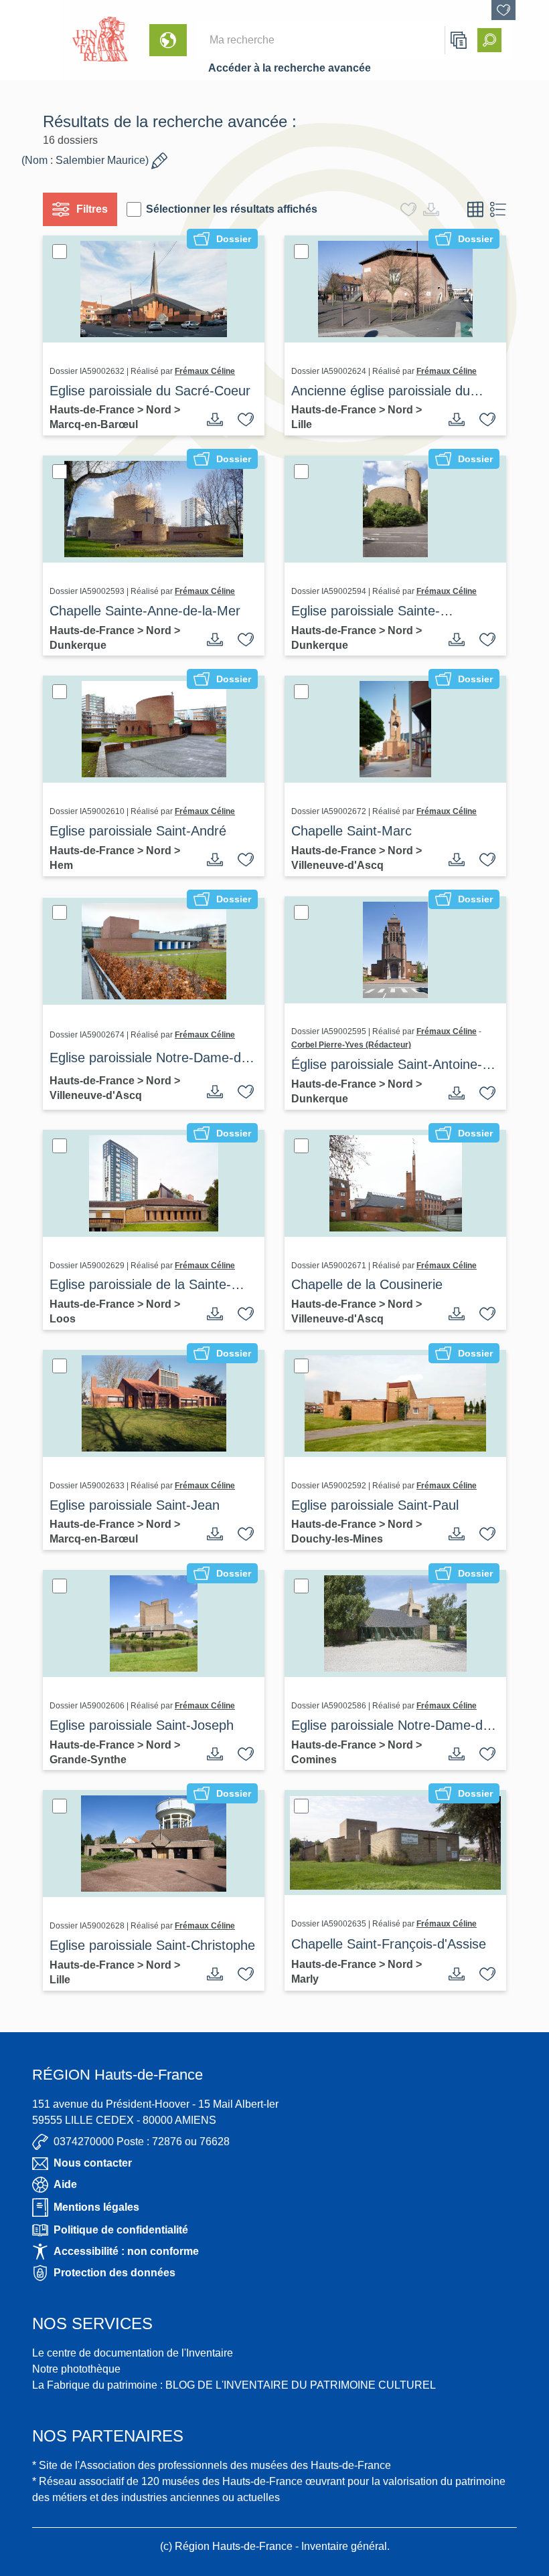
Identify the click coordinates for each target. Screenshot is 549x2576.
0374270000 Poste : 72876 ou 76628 (142, 2142)
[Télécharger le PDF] (215, 419)
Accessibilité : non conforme (126, 2251)
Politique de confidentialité (121, 2230)
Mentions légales (96, 2207)
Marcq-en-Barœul (94, 424)
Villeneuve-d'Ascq (337, 865)
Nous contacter (93, 2163)
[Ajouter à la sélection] (246, 419)
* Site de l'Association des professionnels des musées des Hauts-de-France (212, 2465)
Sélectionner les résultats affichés (232, 209)
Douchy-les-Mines (337, 1539)
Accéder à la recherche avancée (290, 68)
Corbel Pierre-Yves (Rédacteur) (351, 1045)
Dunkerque (78, 645)
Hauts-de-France (93, 410)
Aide (65, 2184)
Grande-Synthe (88, 1760)
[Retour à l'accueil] (31, 40)
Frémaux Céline (205, 371)
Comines (314, 1760)
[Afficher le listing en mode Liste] (498, 209)
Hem (61, 865)
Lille (302, 424)
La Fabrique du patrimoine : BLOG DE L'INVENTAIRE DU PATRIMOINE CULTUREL (234, 2385)
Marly (305, 1979)
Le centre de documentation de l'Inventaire (133, 2353)
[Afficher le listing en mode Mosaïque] (475, 209)
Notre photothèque (76, 2369)
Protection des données (114, 2273)
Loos (63, 1319)
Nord (160, 410)
